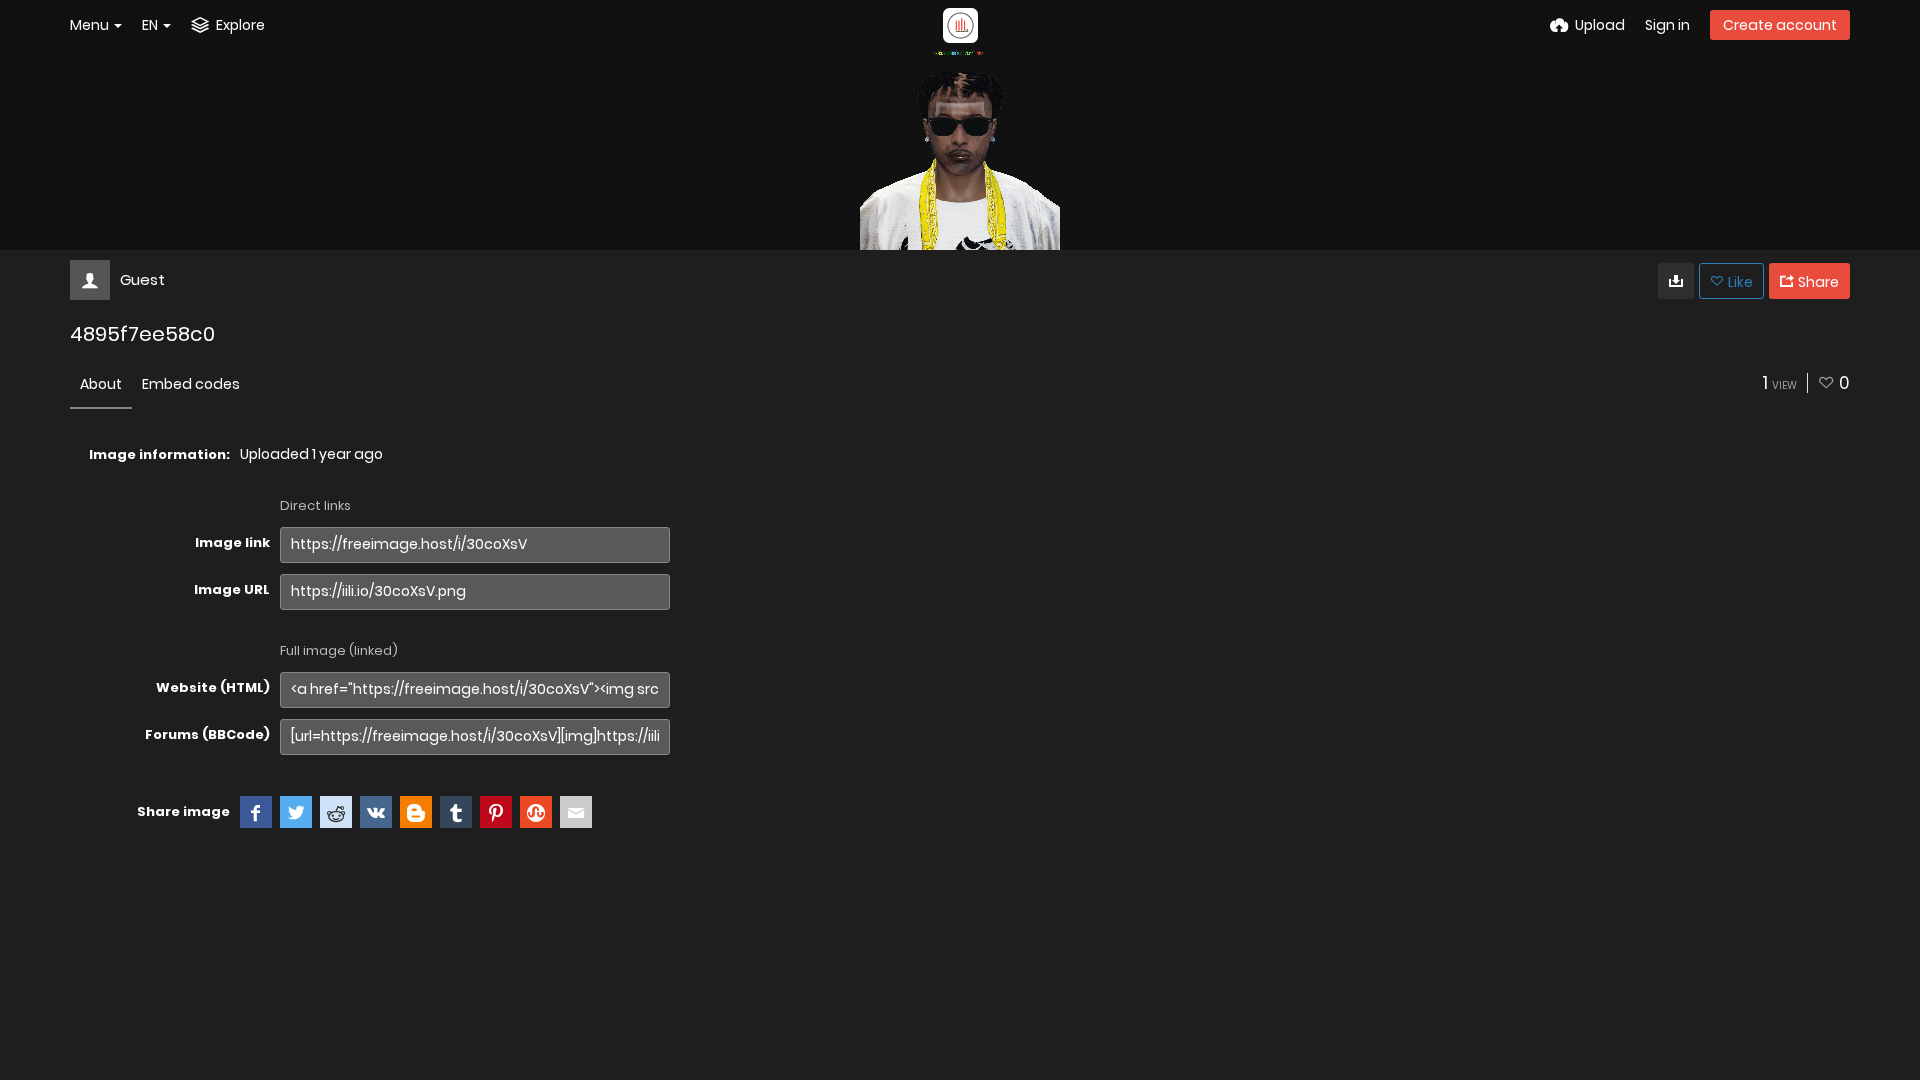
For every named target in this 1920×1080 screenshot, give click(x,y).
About (101, 384)
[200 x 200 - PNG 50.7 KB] (1676, 281)
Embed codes (191, 384)
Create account (1780, 25)
